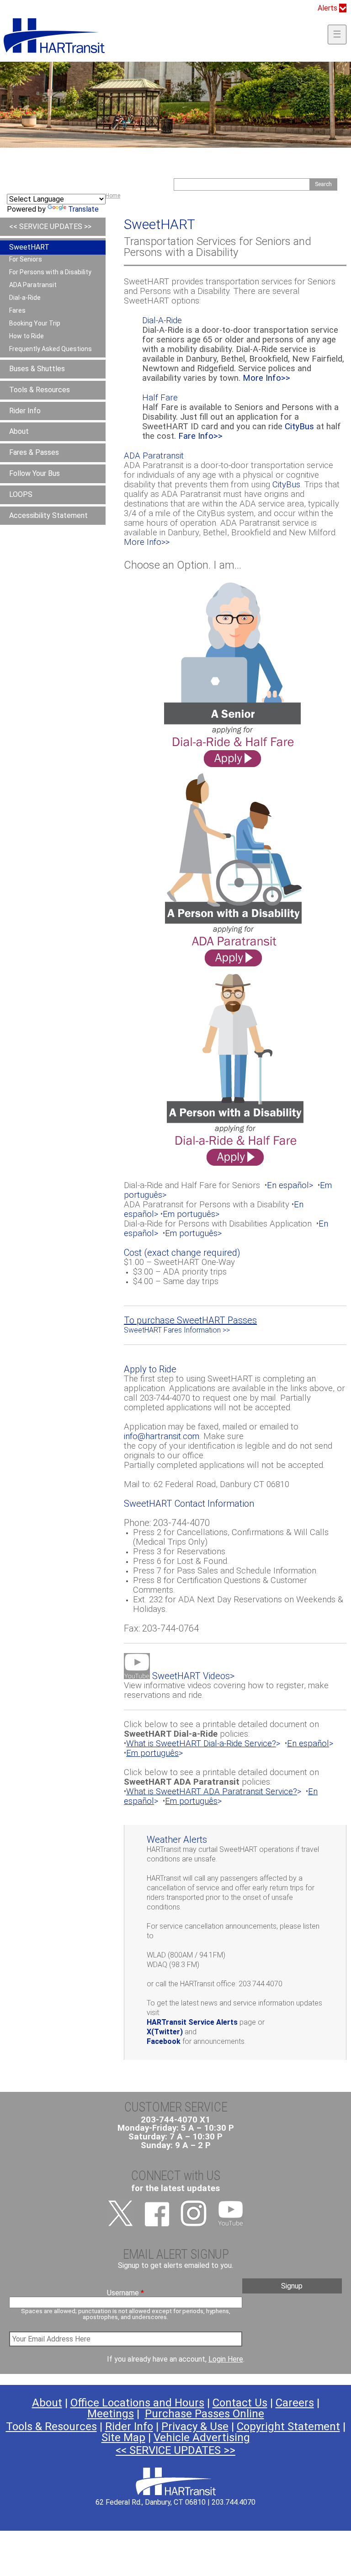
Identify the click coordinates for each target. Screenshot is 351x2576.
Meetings (111, 2414)
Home (113, 196)
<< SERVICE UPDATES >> (50, 227)
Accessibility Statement (48, 515)
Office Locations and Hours (137, 2403)
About (19, 431)
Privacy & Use (195, 2427)
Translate (83, 209)
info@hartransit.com (162, 1436)
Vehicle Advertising (202, 2437)
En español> (290, 1185)
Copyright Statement (288, 2427)
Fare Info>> (200, 436)
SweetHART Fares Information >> (177, 1330)
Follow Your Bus (35, 473)
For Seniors (26, 259)
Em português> (191, 1214)
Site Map (123, 2437)
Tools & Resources (40, 390)
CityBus (299, 427)
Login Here (226, 2359)
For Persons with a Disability (50, 272)
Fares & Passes (34, 452)
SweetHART (29, 247)
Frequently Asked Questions (51, 349)
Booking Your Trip (35, 323)
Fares (17, 310)
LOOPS (21, 494)
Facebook (164, 2041)
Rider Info (25, 411)
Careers (295, 2403)
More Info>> (266, 378)
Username (125, 2293)
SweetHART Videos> (192, 1676)
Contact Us (240, 2403)
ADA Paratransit (33, 285)
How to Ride (27, 336)
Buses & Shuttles (37, 369)
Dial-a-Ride (25, 298)
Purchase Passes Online (205, 2414)
